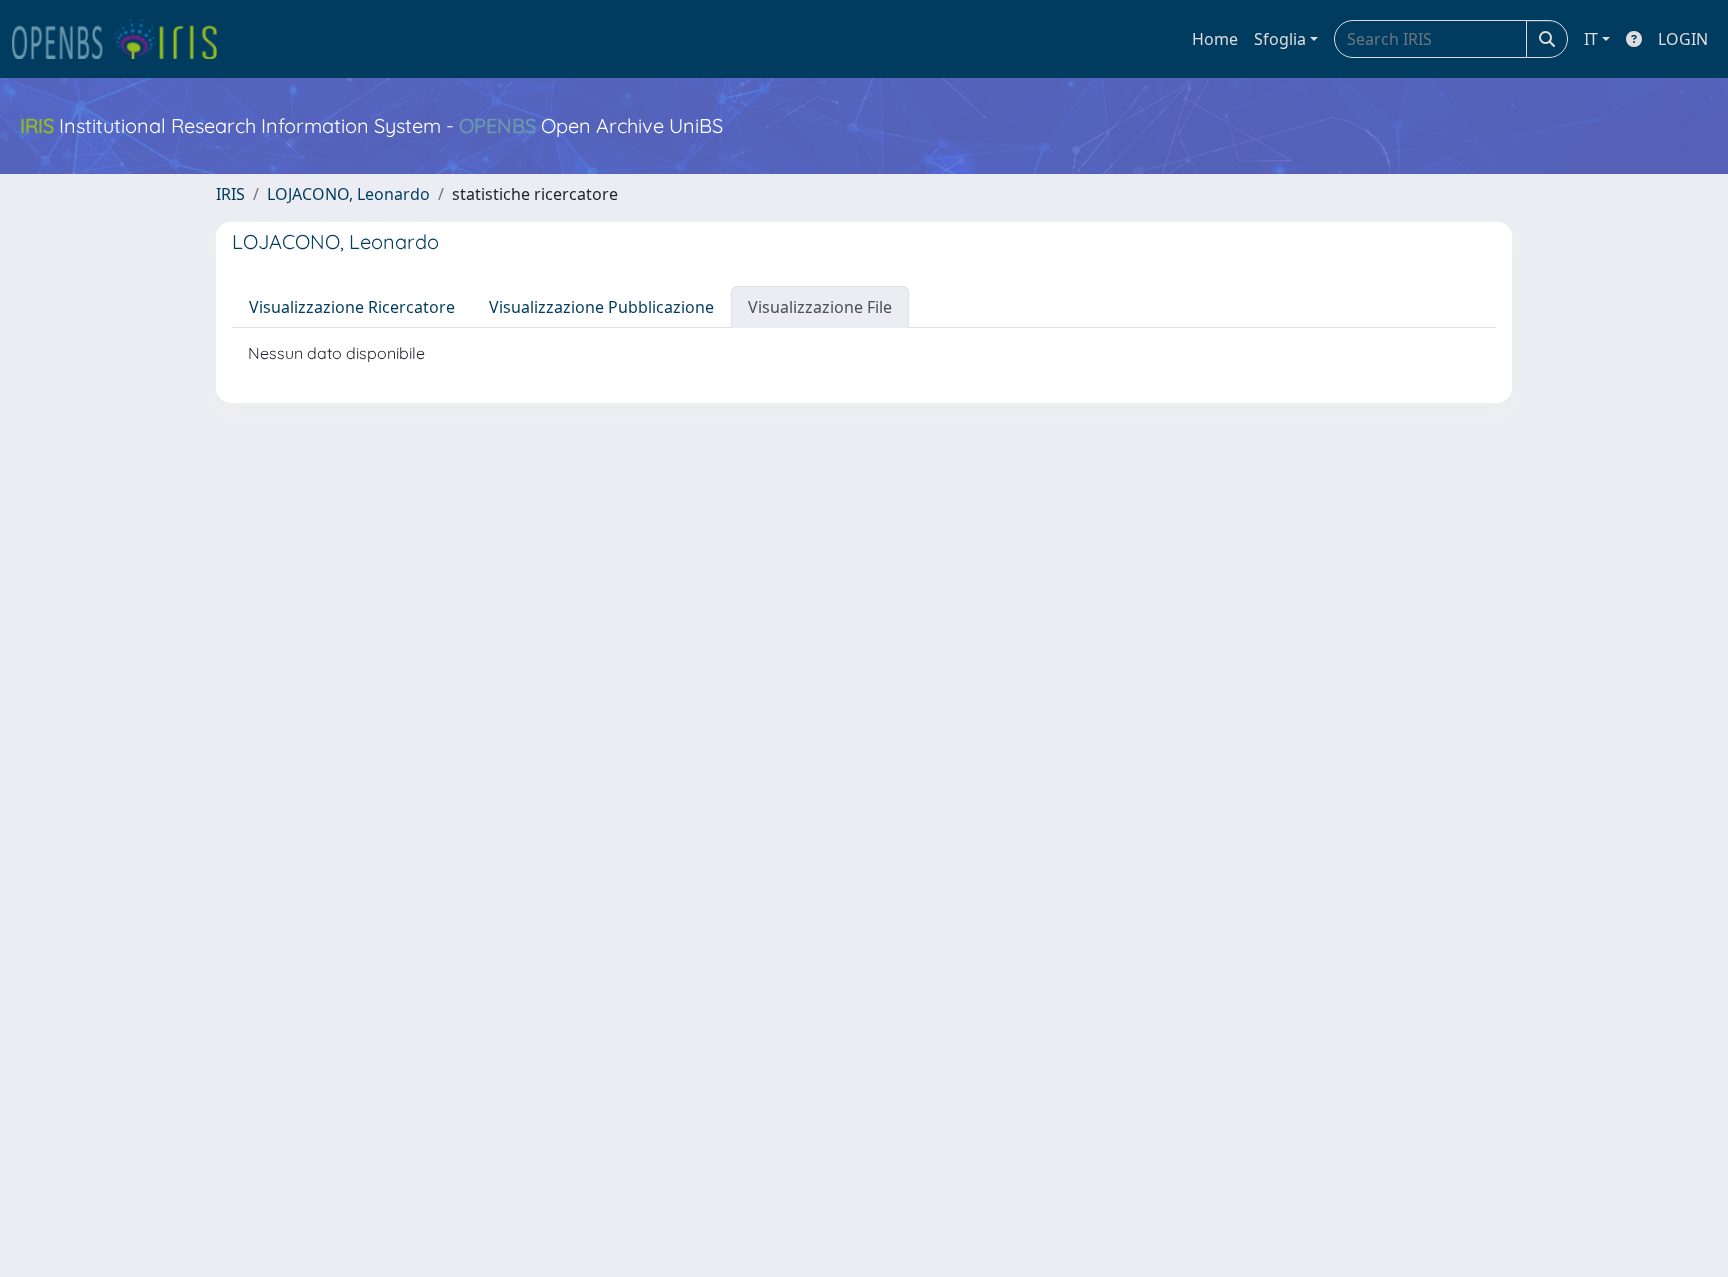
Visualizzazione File (820, 307)
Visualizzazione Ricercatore (352, 307)
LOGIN (1683, 39)
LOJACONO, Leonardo (348, 194)
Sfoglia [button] (1280, 39)
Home (1215, 39)
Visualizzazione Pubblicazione (601, 307)
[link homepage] (123, 39)
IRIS (230, 194)
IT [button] (1591, 39)
